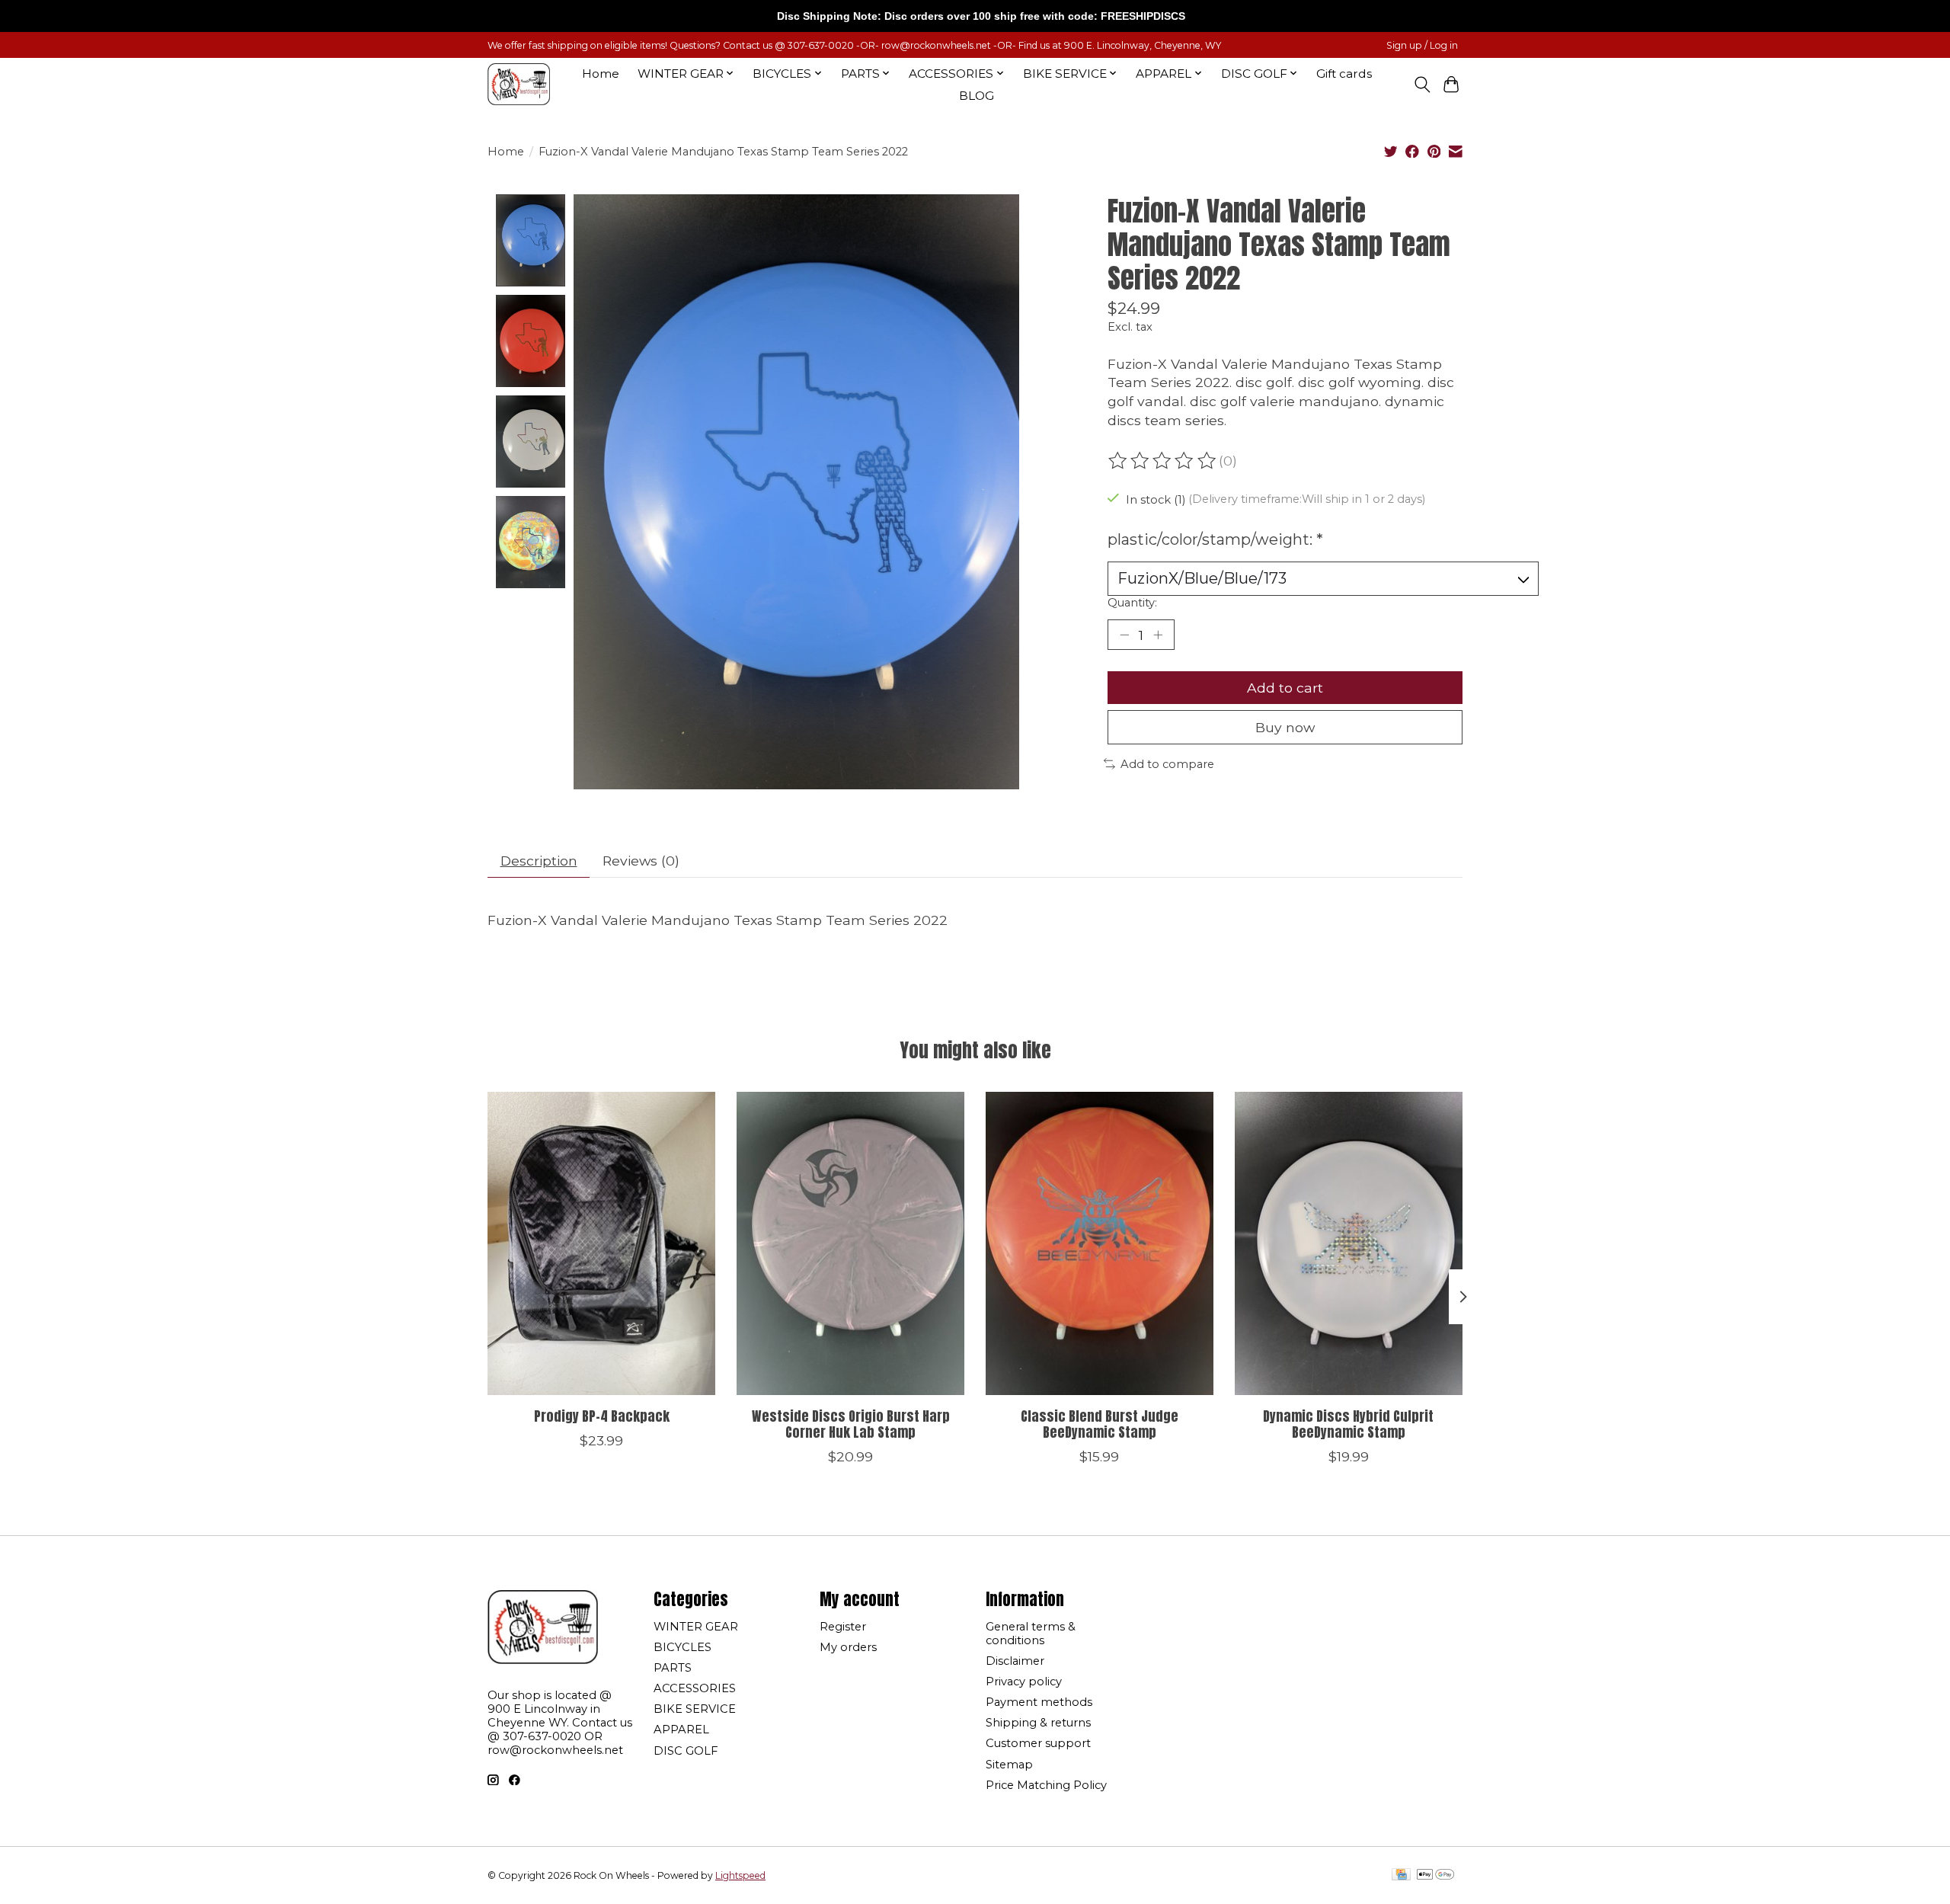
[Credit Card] (1401, 1875)
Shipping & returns (1038, 1723)
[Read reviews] (1163, 461)
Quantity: (1132, 603)
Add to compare (1167, 764)
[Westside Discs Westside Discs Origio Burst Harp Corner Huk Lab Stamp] (850, 1243)
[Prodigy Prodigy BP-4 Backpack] (601, 1243)
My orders (848, 1647)
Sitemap (1009, 1765)
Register (843, 1627)
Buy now (1285, 727)
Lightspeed (740, 1875)
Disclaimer (1015, 1661)
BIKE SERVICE (695, 1709)
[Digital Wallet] (1435, 1875)
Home (601, 74)
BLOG (977, 96)
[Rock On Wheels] (519, 84)
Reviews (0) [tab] (641, 861)
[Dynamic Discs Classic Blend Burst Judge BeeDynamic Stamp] (1100, 1243)
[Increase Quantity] (1158, 635)
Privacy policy (1024, 1682)
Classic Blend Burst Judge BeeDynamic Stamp (1100, 1424)
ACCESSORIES (695, 1688)
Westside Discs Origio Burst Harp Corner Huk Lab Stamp (851, 1424)
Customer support (1038, 1743)
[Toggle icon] (1422, 85)
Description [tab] (539, 861)
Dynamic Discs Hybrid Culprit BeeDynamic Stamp (1348, 1424)
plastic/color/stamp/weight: (1215, 539)
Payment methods (1039, 1702)
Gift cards (1344, 74)
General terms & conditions (1031, 1634)
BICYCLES (682, 1647)
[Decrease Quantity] (1124, 635)
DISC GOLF (686, 1751)
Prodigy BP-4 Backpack (602, 1416)
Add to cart (1285, 688)
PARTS (673, 1668)
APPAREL (681, 1730)
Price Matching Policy (1046, 1785)
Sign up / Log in (1422, 45)
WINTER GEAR (696, 1627)
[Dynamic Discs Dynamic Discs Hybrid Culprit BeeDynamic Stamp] (1349, 1243)
